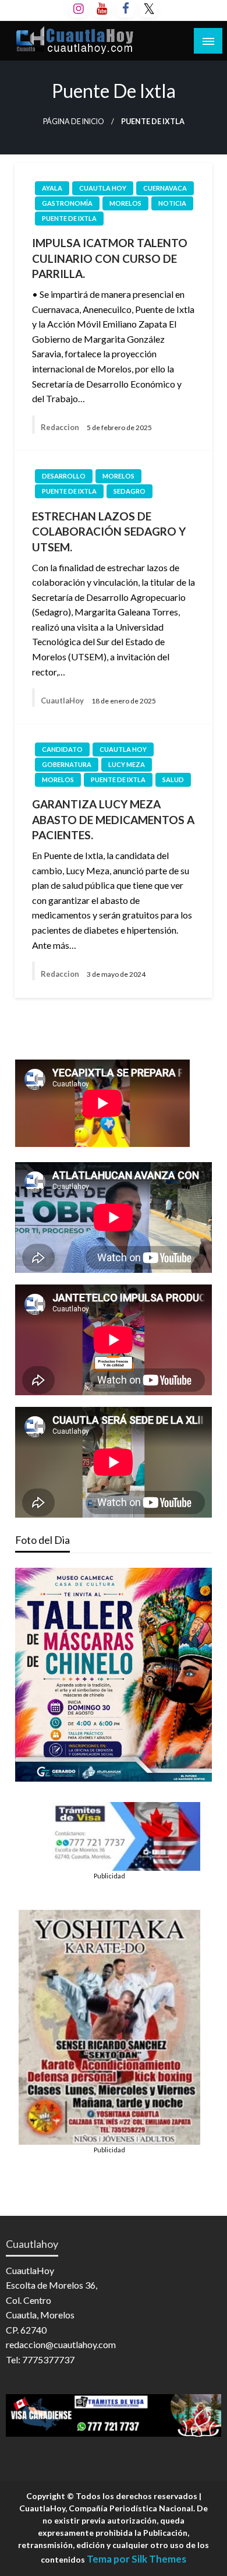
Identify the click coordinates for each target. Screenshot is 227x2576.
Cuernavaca (165, 188)
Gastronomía (67, 203)
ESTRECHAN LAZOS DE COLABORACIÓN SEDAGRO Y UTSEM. (109, 532)
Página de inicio (74, 122)
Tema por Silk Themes (136, 2559)
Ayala (52, 188)
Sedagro (130, 491)
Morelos (125, 203)
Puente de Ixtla (69, 218)
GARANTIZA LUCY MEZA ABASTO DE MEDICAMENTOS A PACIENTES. (113, 819)
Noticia (172, 203)
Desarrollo (64, 476)
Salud (173, 780)
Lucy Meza (127, 764)
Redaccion (61, 427)
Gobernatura (67, 764)
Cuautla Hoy (103, 188)
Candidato (62, 749)
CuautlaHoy (63, 701)
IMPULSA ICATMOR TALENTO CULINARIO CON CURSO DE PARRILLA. (110, 258)
